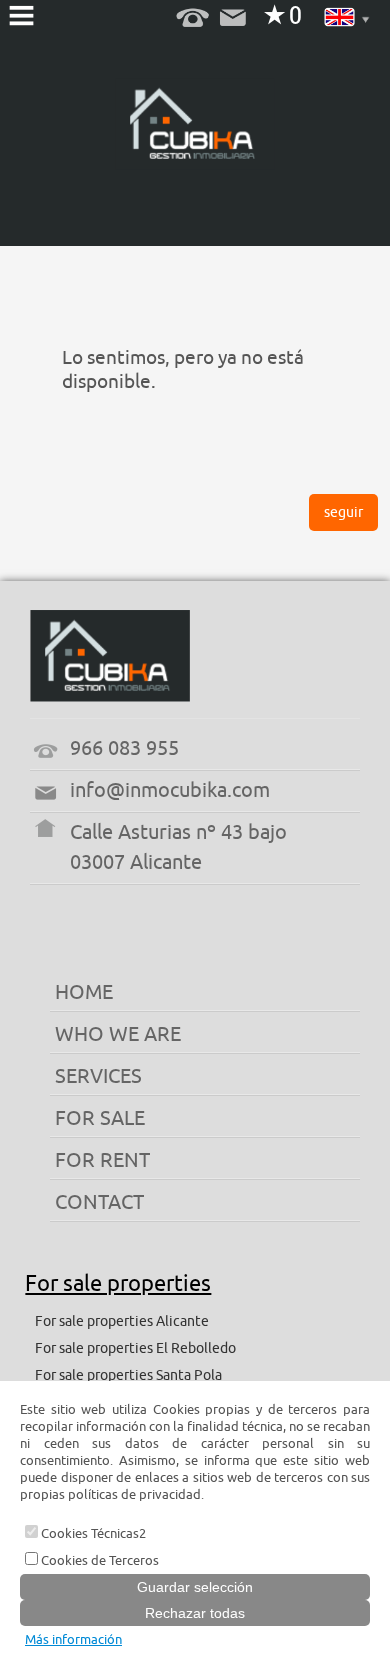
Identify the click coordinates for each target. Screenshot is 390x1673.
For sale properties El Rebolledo (135, 1348)
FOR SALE (100, 1118)
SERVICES (98, 1076)
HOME (84, 992)
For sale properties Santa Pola (128, 1375)
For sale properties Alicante (122, 1321)
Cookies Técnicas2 (92, 1533)
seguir (343, 512)
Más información (73, 1639)
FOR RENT (102, 1160)
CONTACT (99, 1202)
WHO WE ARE (118, 1034)
